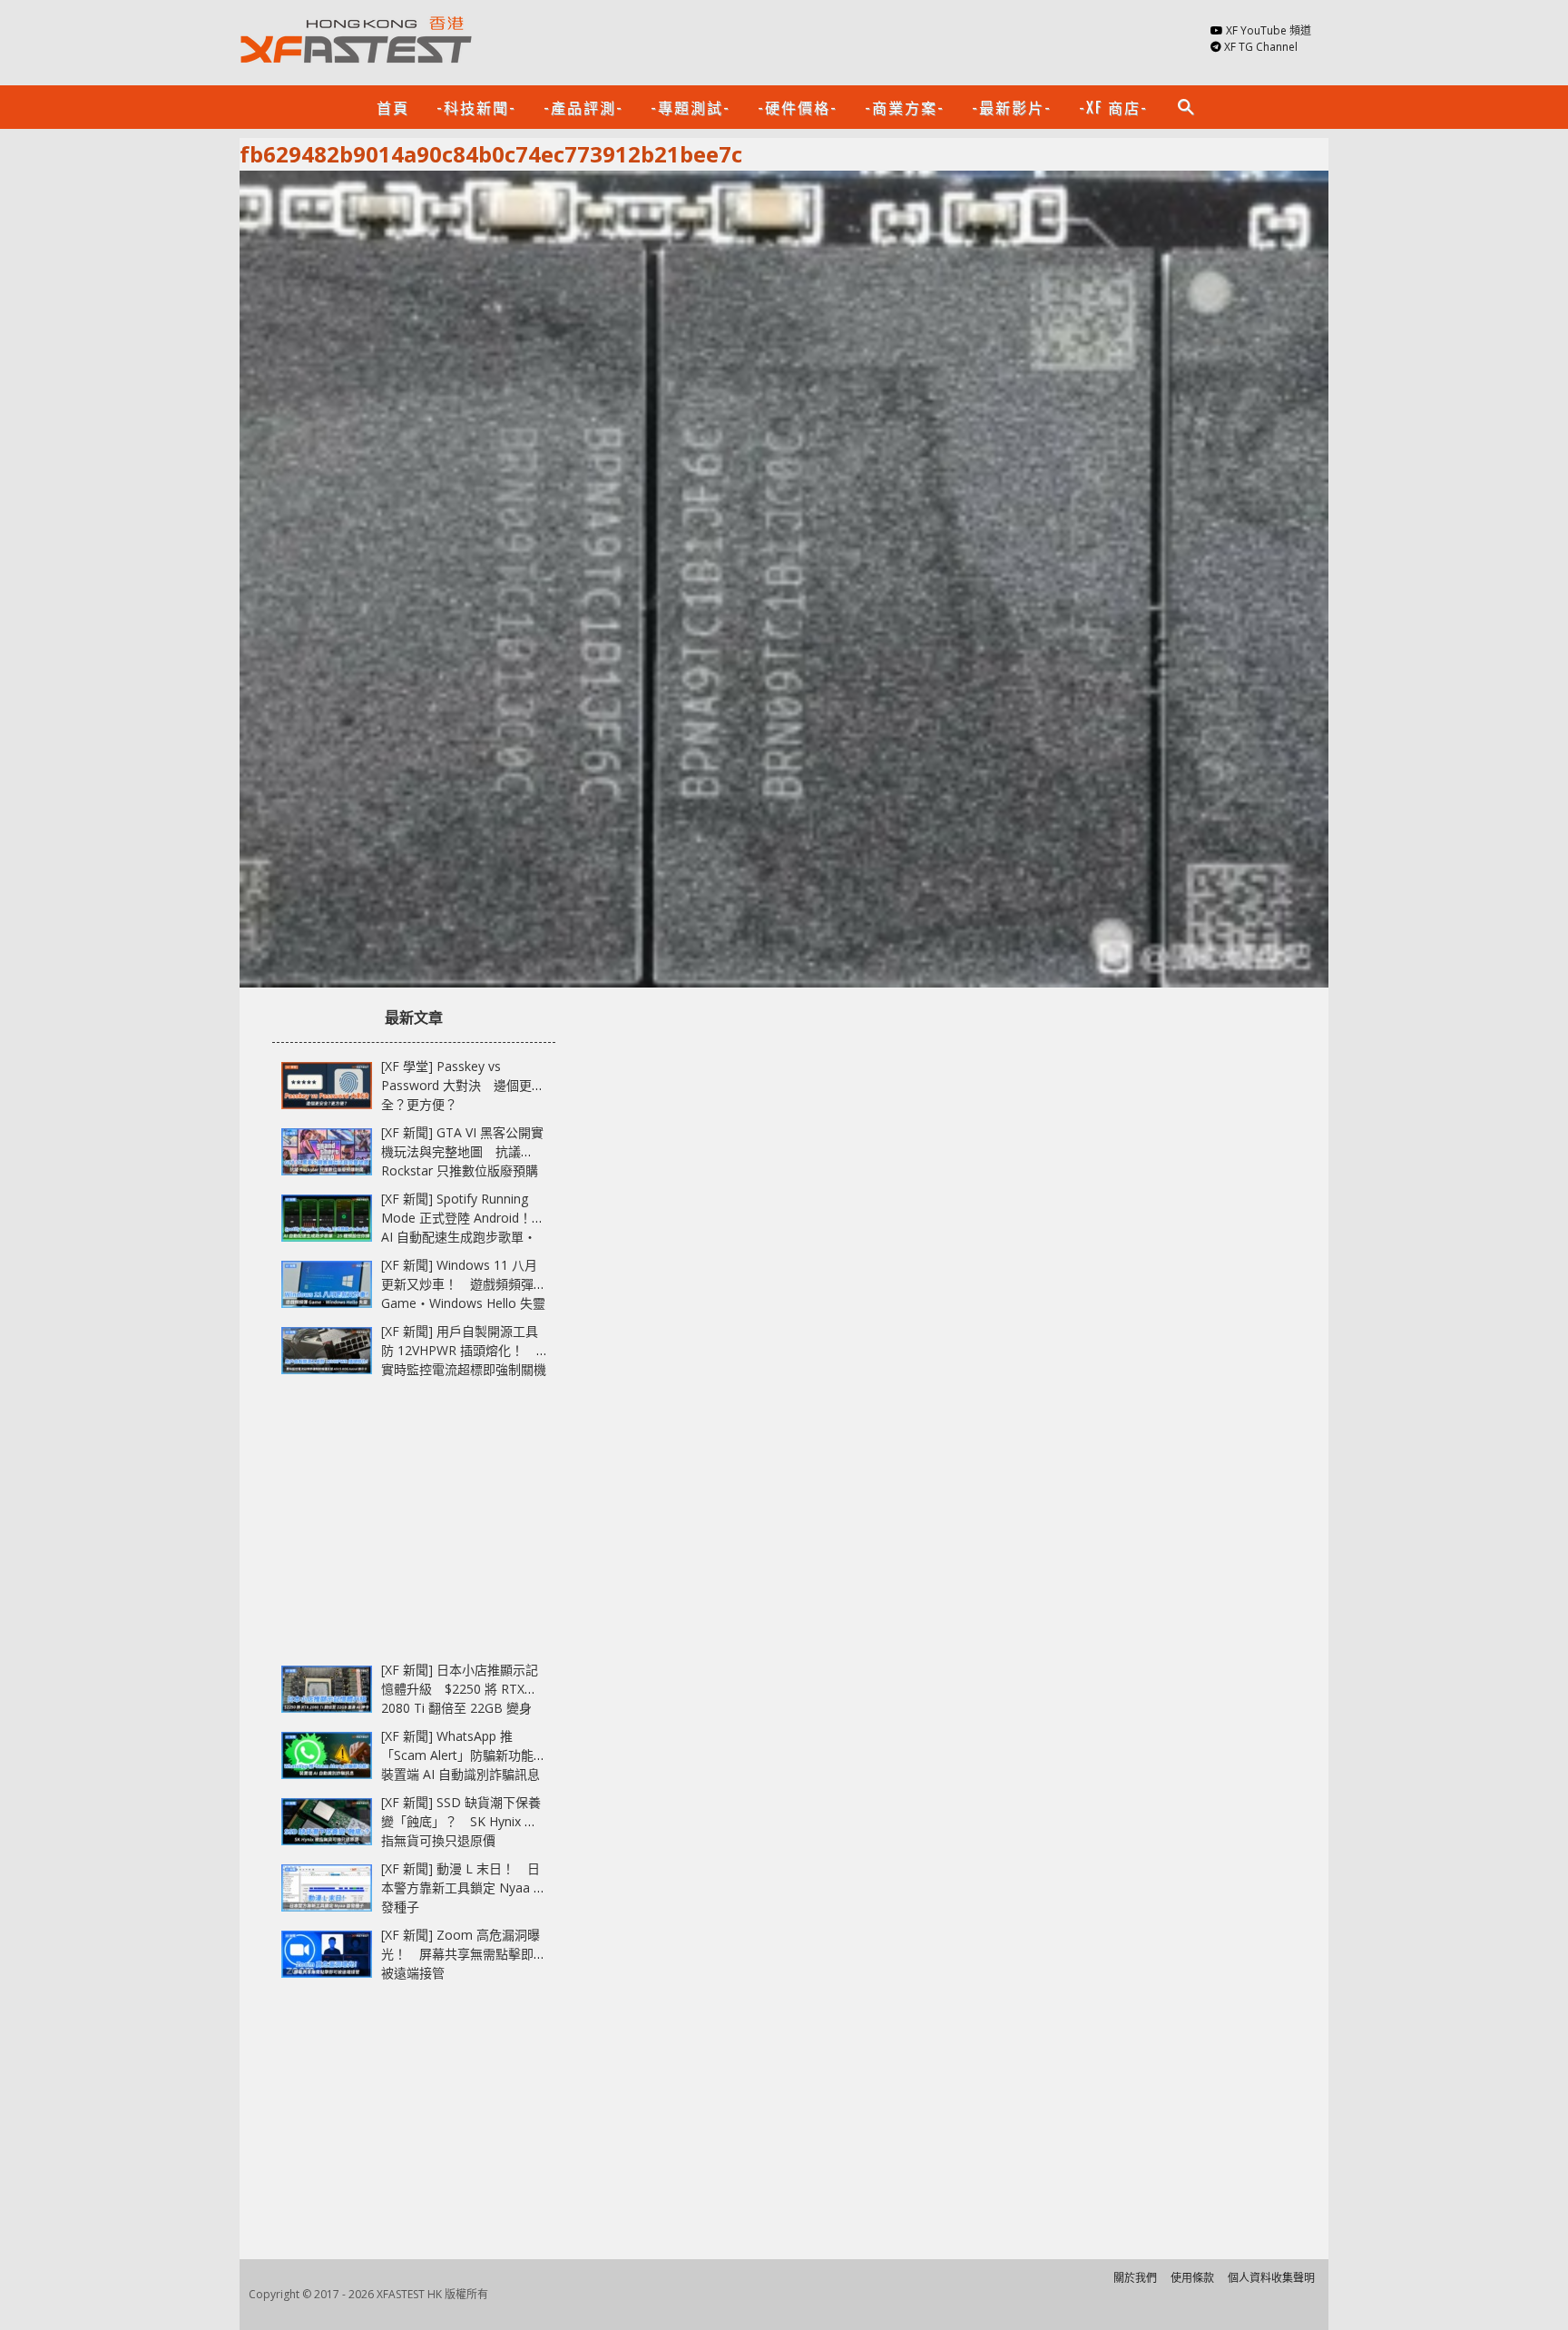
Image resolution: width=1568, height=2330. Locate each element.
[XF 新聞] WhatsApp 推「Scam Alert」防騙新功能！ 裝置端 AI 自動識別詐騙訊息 (470, 1755)
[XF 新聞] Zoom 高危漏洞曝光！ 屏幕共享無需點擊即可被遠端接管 (464, 1954)
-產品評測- (583, 107)
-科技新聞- (476, 107)
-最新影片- (1012, 107)
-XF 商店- (1113, 107)
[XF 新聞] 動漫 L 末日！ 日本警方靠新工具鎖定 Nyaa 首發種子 (464, 1888)
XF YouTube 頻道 (1269, 30)
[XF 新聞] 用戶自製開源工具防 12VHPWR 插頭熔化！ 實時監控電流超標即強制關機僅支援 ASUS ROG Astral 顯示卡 (464, 1369)
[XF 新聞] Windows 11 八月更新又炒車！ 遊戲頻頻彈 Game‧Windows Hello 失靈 (463, 1284)
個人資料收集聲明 (1271, 2278)
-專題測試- (691, 107)
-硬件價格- (798, 107)
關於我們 (1135, 2278)
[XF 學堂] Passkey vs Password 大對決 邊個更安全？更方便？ (463, 1085)
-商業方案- (905, 107)
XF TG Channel (1261, 47)
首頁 (393, 107)
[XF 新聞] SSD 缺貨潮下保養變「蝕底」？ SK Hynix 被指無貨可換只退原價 (461, 1821)
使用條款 (1192, 2278)
